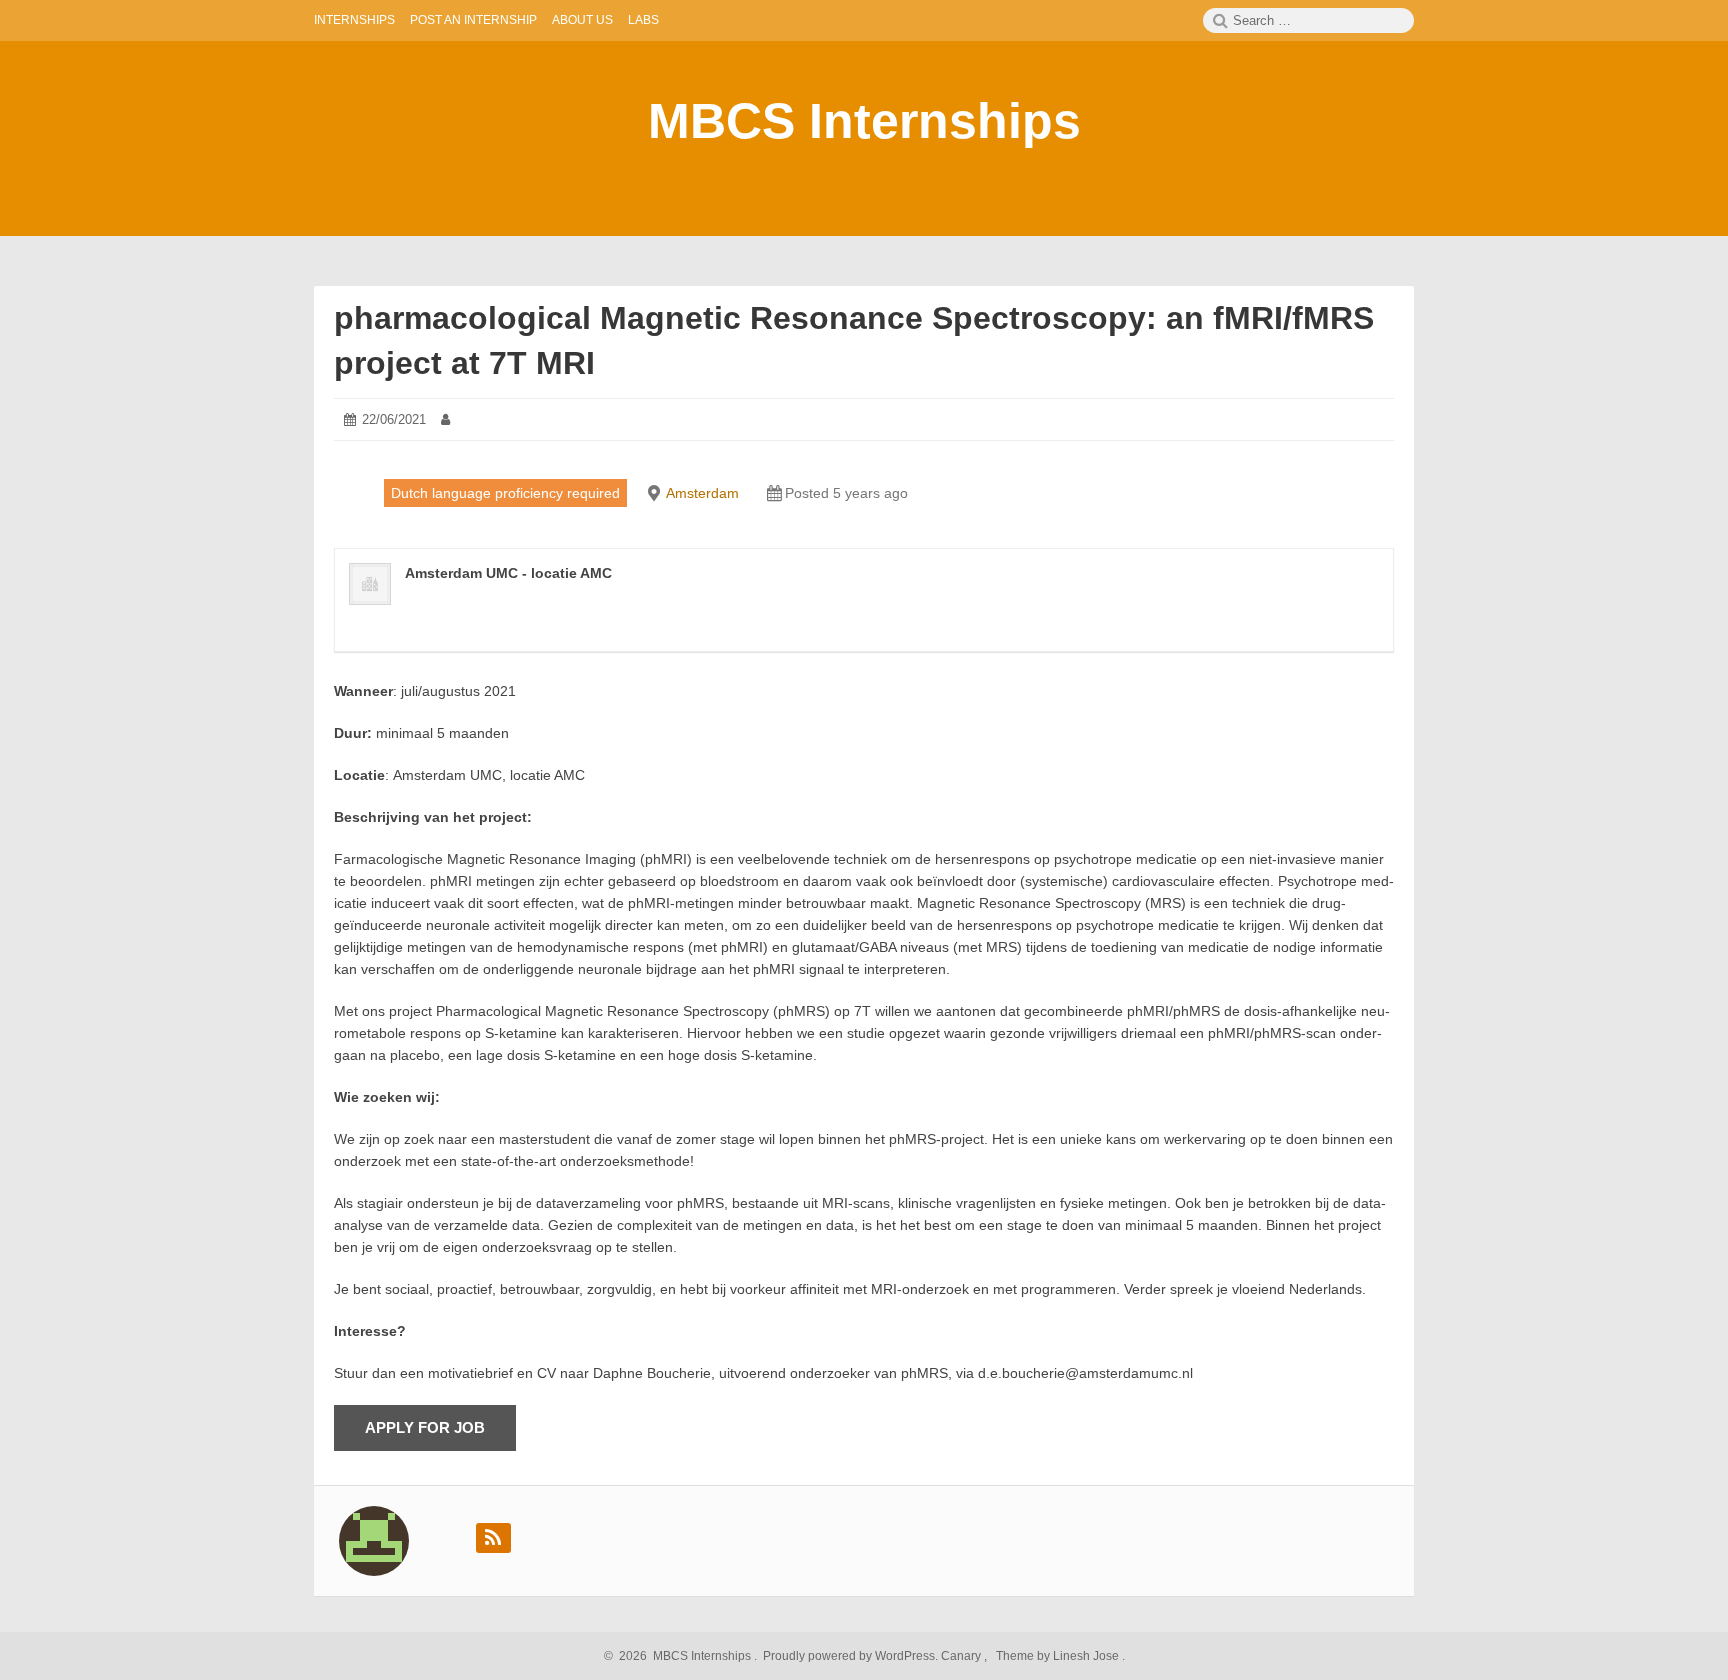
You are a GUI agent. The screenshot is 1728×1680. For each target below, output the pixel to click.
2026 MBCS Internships (682, 1656)
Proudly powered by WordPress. (850, 1656)
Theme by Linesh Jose (1059, 1656)
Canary (962, 1656)
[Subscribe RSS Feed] (493, 1538)
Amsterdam (702, 493)
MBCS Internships (864, 121)
